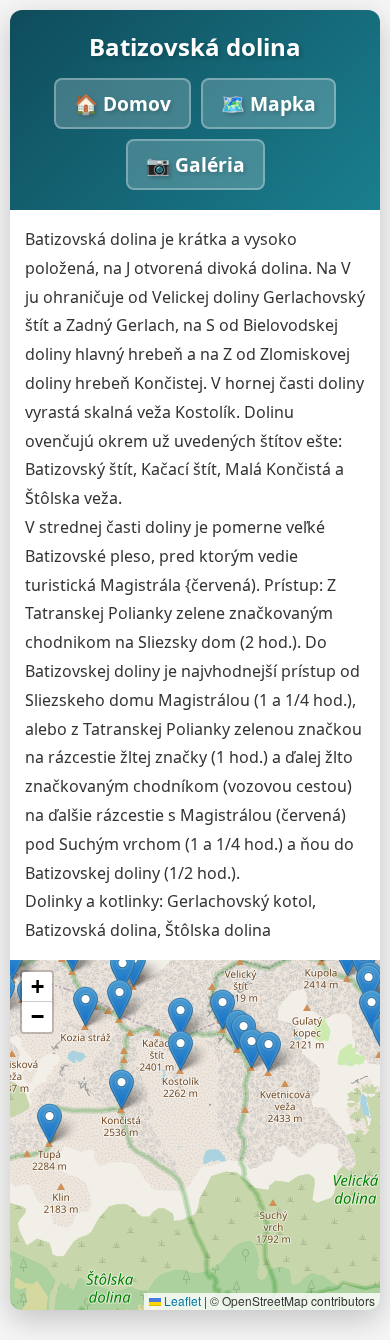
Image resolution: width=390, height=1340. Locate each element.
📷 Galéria (195, 164)
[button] (180, 1017)
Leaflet (181, 1300)
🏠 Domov (122, 103)
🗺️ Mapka (268, 103)
